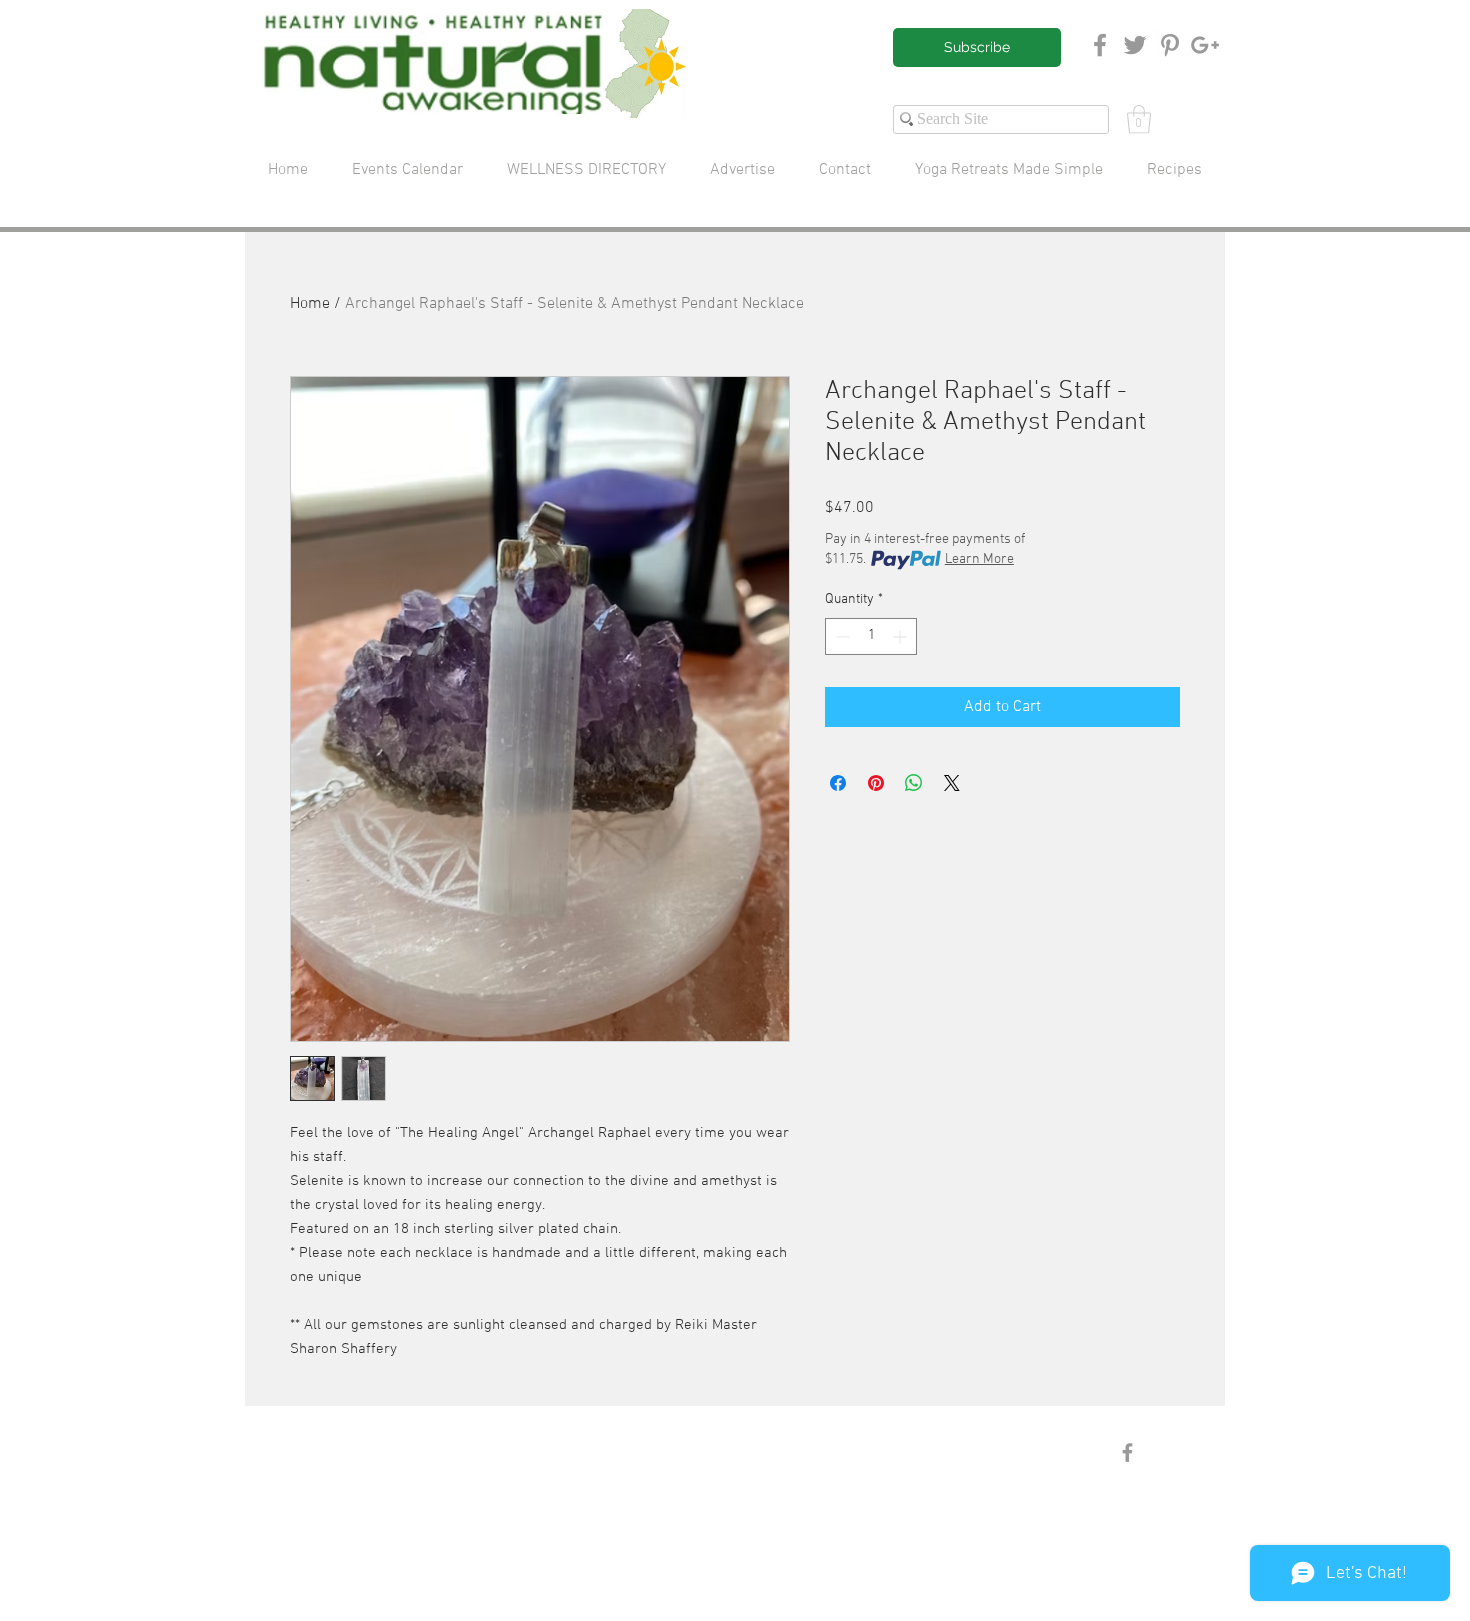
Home (310, 304)
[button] (1139, 119)
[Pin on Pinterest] (876, 783)
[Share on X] (952, 783)
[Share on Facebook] (838, 783)
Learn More (979, 559)
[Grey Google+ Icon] (1205, 45)
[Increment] (901, 636)
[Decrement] (840, 636)
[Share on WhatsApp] (914, 783)
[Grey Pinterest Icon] (1170, 45)
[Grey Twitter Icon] (1135, 45)
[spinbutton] (871, 636)
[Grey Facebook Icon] (1100, 45)
